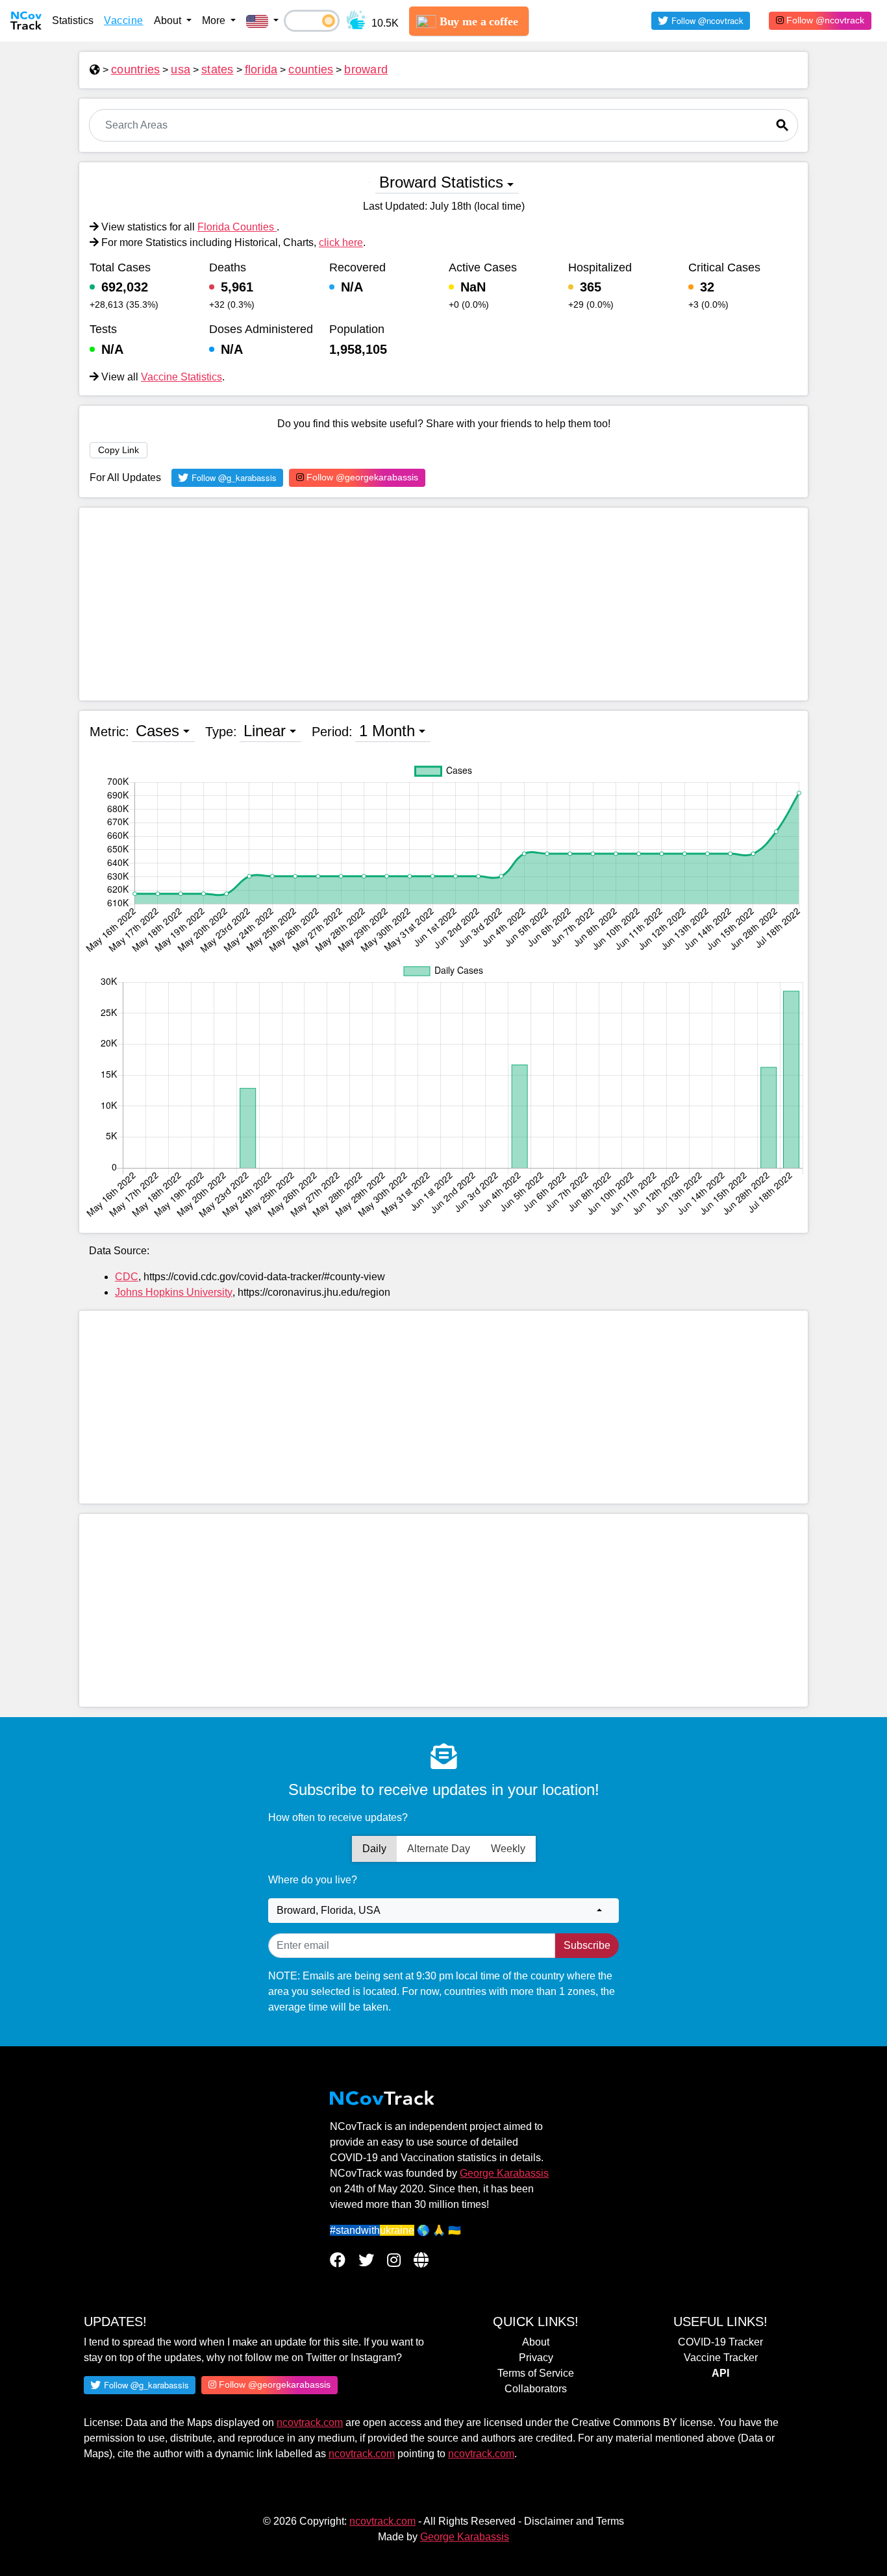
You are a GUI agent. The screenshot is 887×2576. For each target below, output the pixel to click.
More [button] (215, 20)
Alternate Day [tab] (439, 1849)
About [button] (169, 20)
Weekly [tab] (508, 1849)
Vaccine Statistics (181, 377)
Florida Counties (237, 227)
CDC (127, 1277)
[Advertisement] (443, 604)
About (536, 2342)
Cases (157, 731)
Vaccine (124, 20)
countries (135, 69)
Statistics (73, 20)
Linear (265, 731)
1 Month (387, 731)
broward (366, 69)
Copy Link (119, 450)
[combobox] (443, 1911)
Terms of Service (536, 2373)
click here (341, 242)
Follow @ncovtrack (824, 20)
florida (261, 69)
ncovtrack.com (310, 2422)
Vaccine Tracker (721, 2358)
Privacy (536, 2358)
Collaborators (536, 2389)
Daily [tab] (374, 1849)
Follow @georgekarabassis (361, 477)
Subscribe (587, 1945)
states (218, 69)
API (720, 2373)
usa (181, 69)
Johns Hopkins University (174, 1292)
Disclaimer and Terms (574, 2521)
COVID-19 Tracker (720, 2342)
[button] (262, 21)
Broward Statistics (441, 182)
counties (311, 69)
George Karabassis (504, 2173)
